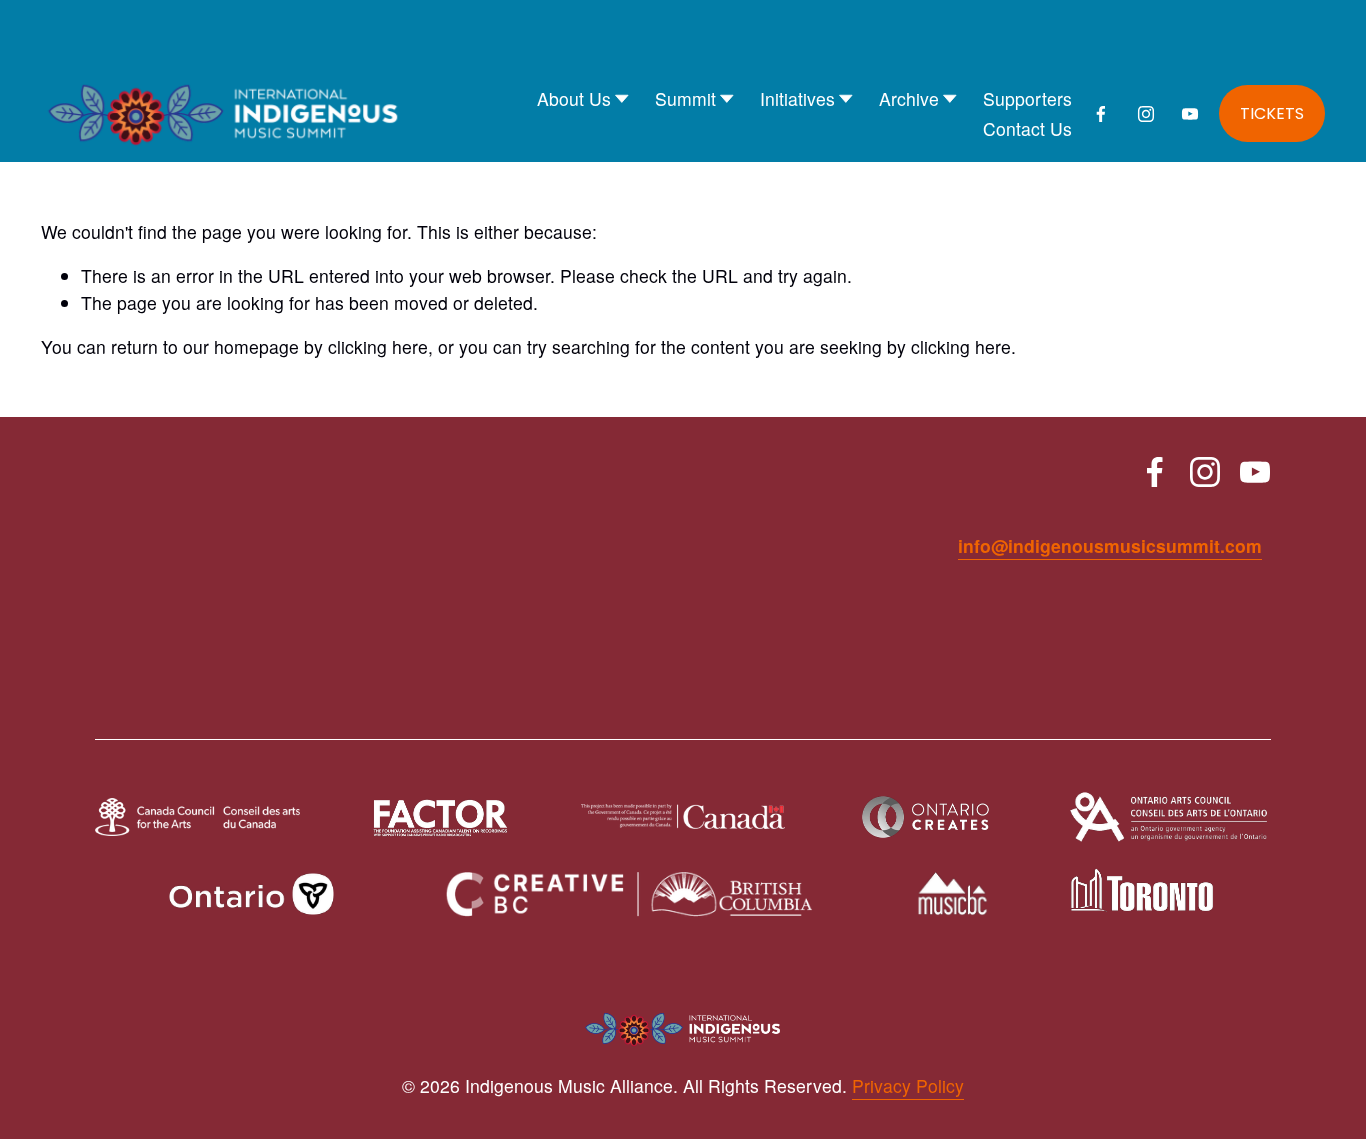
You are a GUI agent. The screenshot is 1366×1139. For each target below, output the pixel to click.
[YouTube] (1190, 114)
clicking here (378, 346)
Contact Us (1027, 128)
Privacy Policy (908, 1085)
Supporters (1027, 98)
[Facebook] (1101, 114)
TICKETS (1272, 113)
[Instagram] (1146, 114)
